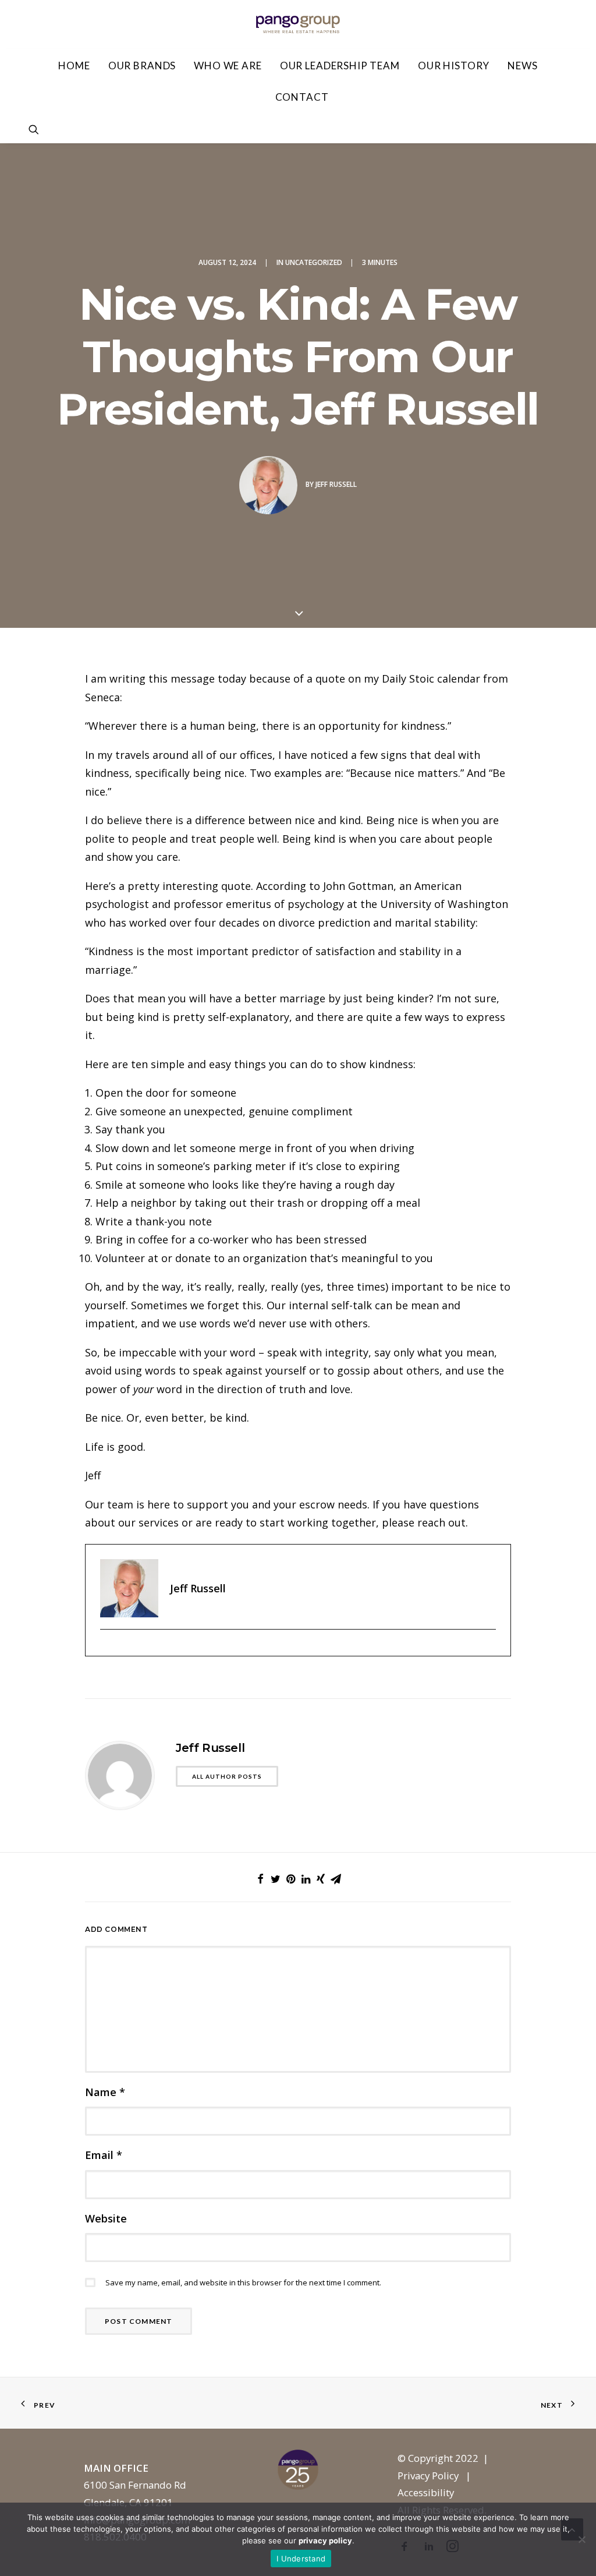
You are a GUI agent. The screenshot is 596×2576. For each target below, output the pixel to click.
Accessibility (426, 2492)
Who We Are (228, 66)
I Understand (301, 2559)
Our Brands (142, 66)
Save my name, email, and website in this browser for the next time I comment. (243, 2282)
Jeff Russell (336, 484)
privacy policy (325, 2540)
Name (105, 2092)
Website (106, 2218)
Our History (454, 66)
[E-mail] (106, 1649)
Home (74, 66)
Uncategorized (314, 262)
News (522, 66)
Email (104, 2155)
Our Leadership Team (340, 66)
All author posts (227, 1776)
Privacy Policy (428, 2476)
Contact (302, 97)
